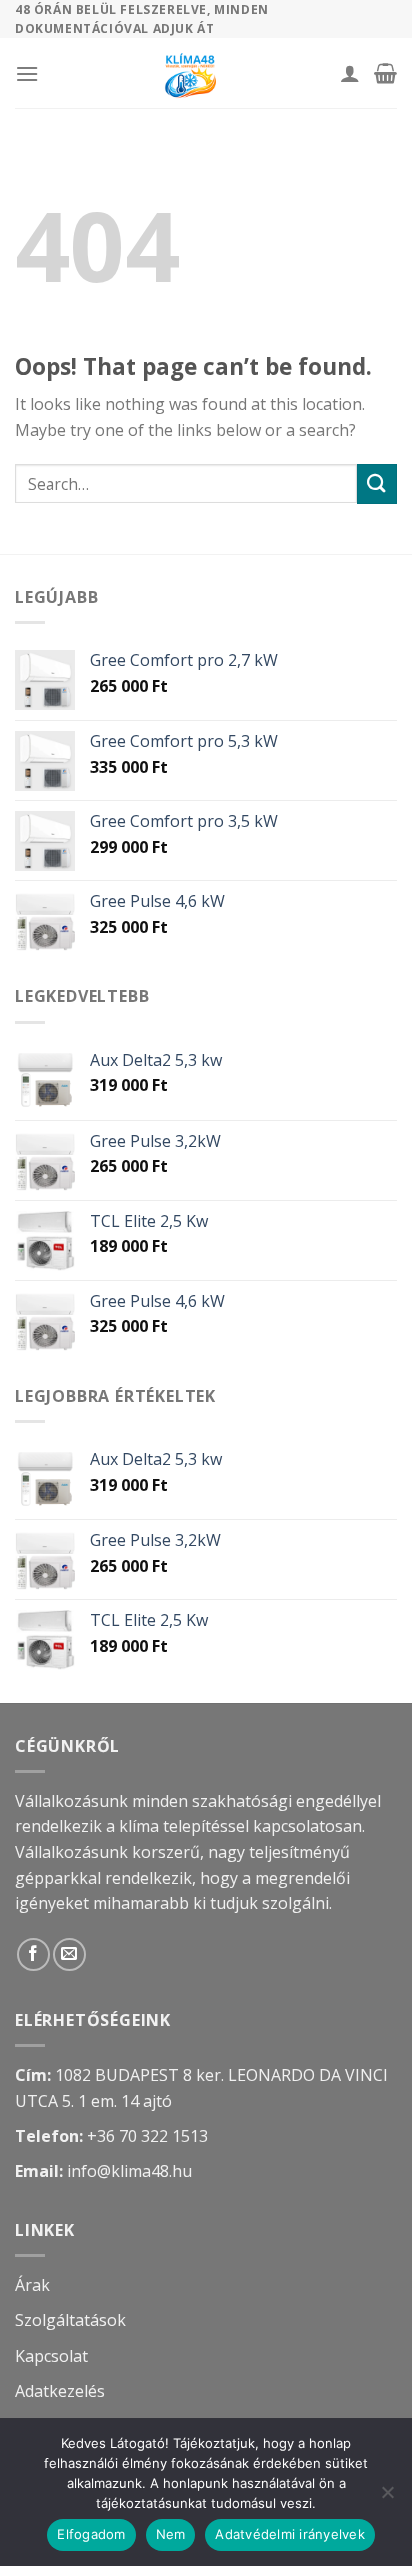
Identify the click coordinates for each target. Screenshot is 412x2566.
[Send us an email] (69, 1954)
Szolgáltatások (70, 2320)
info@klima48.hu (129, 2171)
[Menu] (27, 73)
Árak (32, 2285)
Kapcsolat (51, 2356)
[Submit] (377, 483)
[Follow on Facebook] (33, 1954)
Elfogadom (91, 2534)
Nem (171, 2534)
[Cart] (385, 73)
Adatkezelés (60, 2391)
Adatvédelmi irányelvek (290, 2534)
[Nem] (387, 2498)
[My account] (350, 73)
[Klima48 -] (189, 73)
